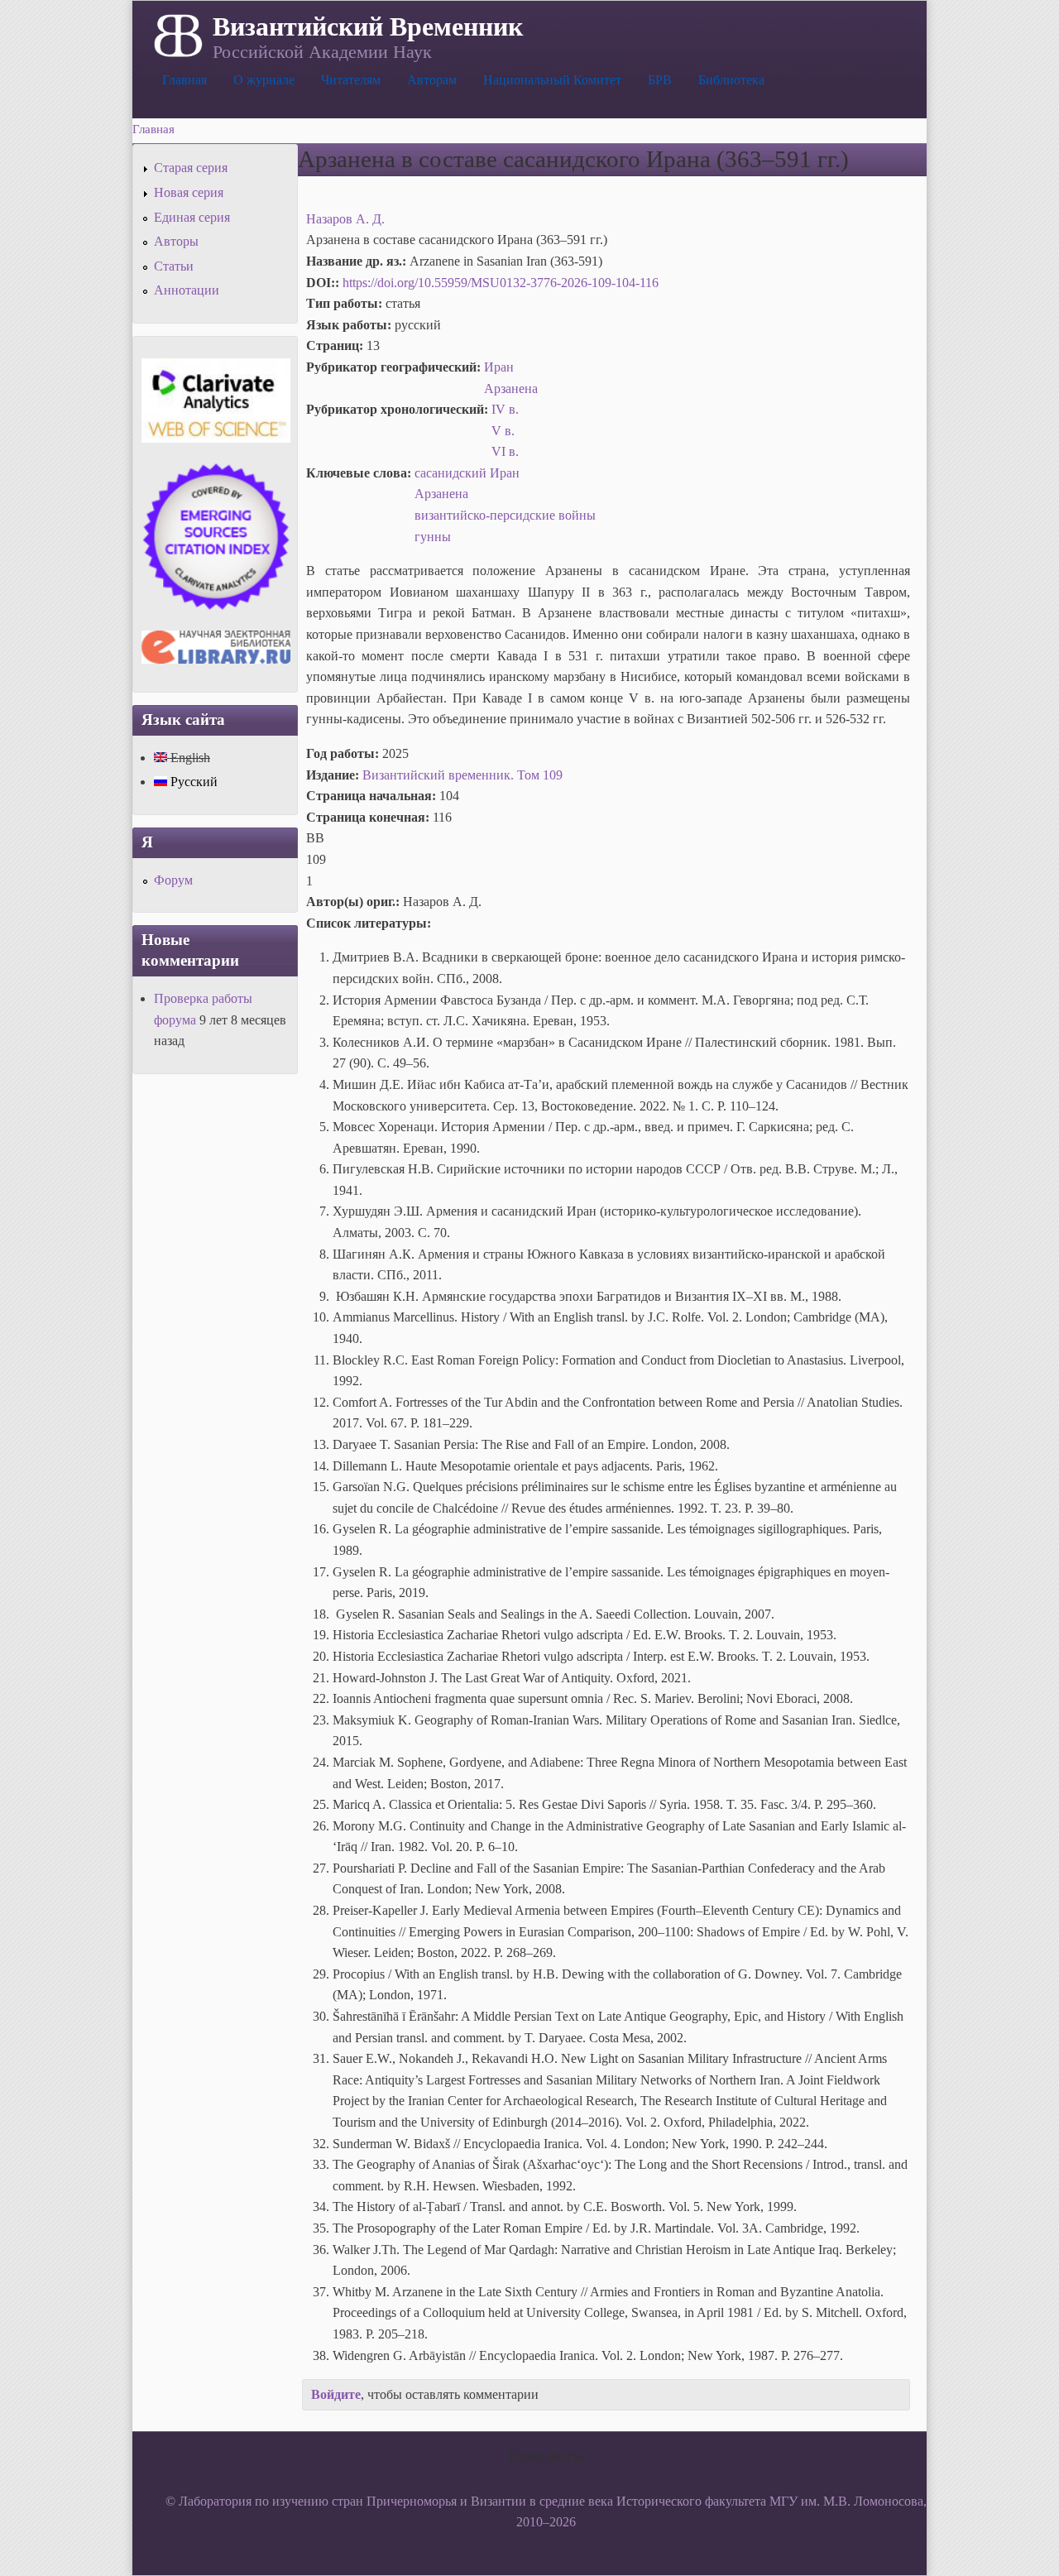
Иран (499, 367)
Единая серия (192, 217)
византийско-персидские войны (505, 515)
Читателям (351, 80)
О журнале (264, 80)
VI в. (505, 451)
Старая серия (191, 168)
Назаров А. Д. (345, 219)
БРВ (660, 80)
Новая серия (189, 192)
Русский (192, 782)
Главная (184, 80)
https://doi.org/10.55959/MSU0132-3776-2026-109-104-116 (501, 283)
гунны (433, 537)
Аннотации (187, 290)
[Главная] (177, 34)
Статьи (174, 266)
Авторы (176, 241)
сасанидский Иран (467, 473)
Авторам (432, 80)
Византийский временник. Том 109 (462, 775)
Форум (173, 880)
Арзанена (511, 389)
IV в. (505, 409)
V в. (503, 431)
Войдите (336, 2394)
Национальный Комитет (552, 80)
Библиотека (731, 80)
